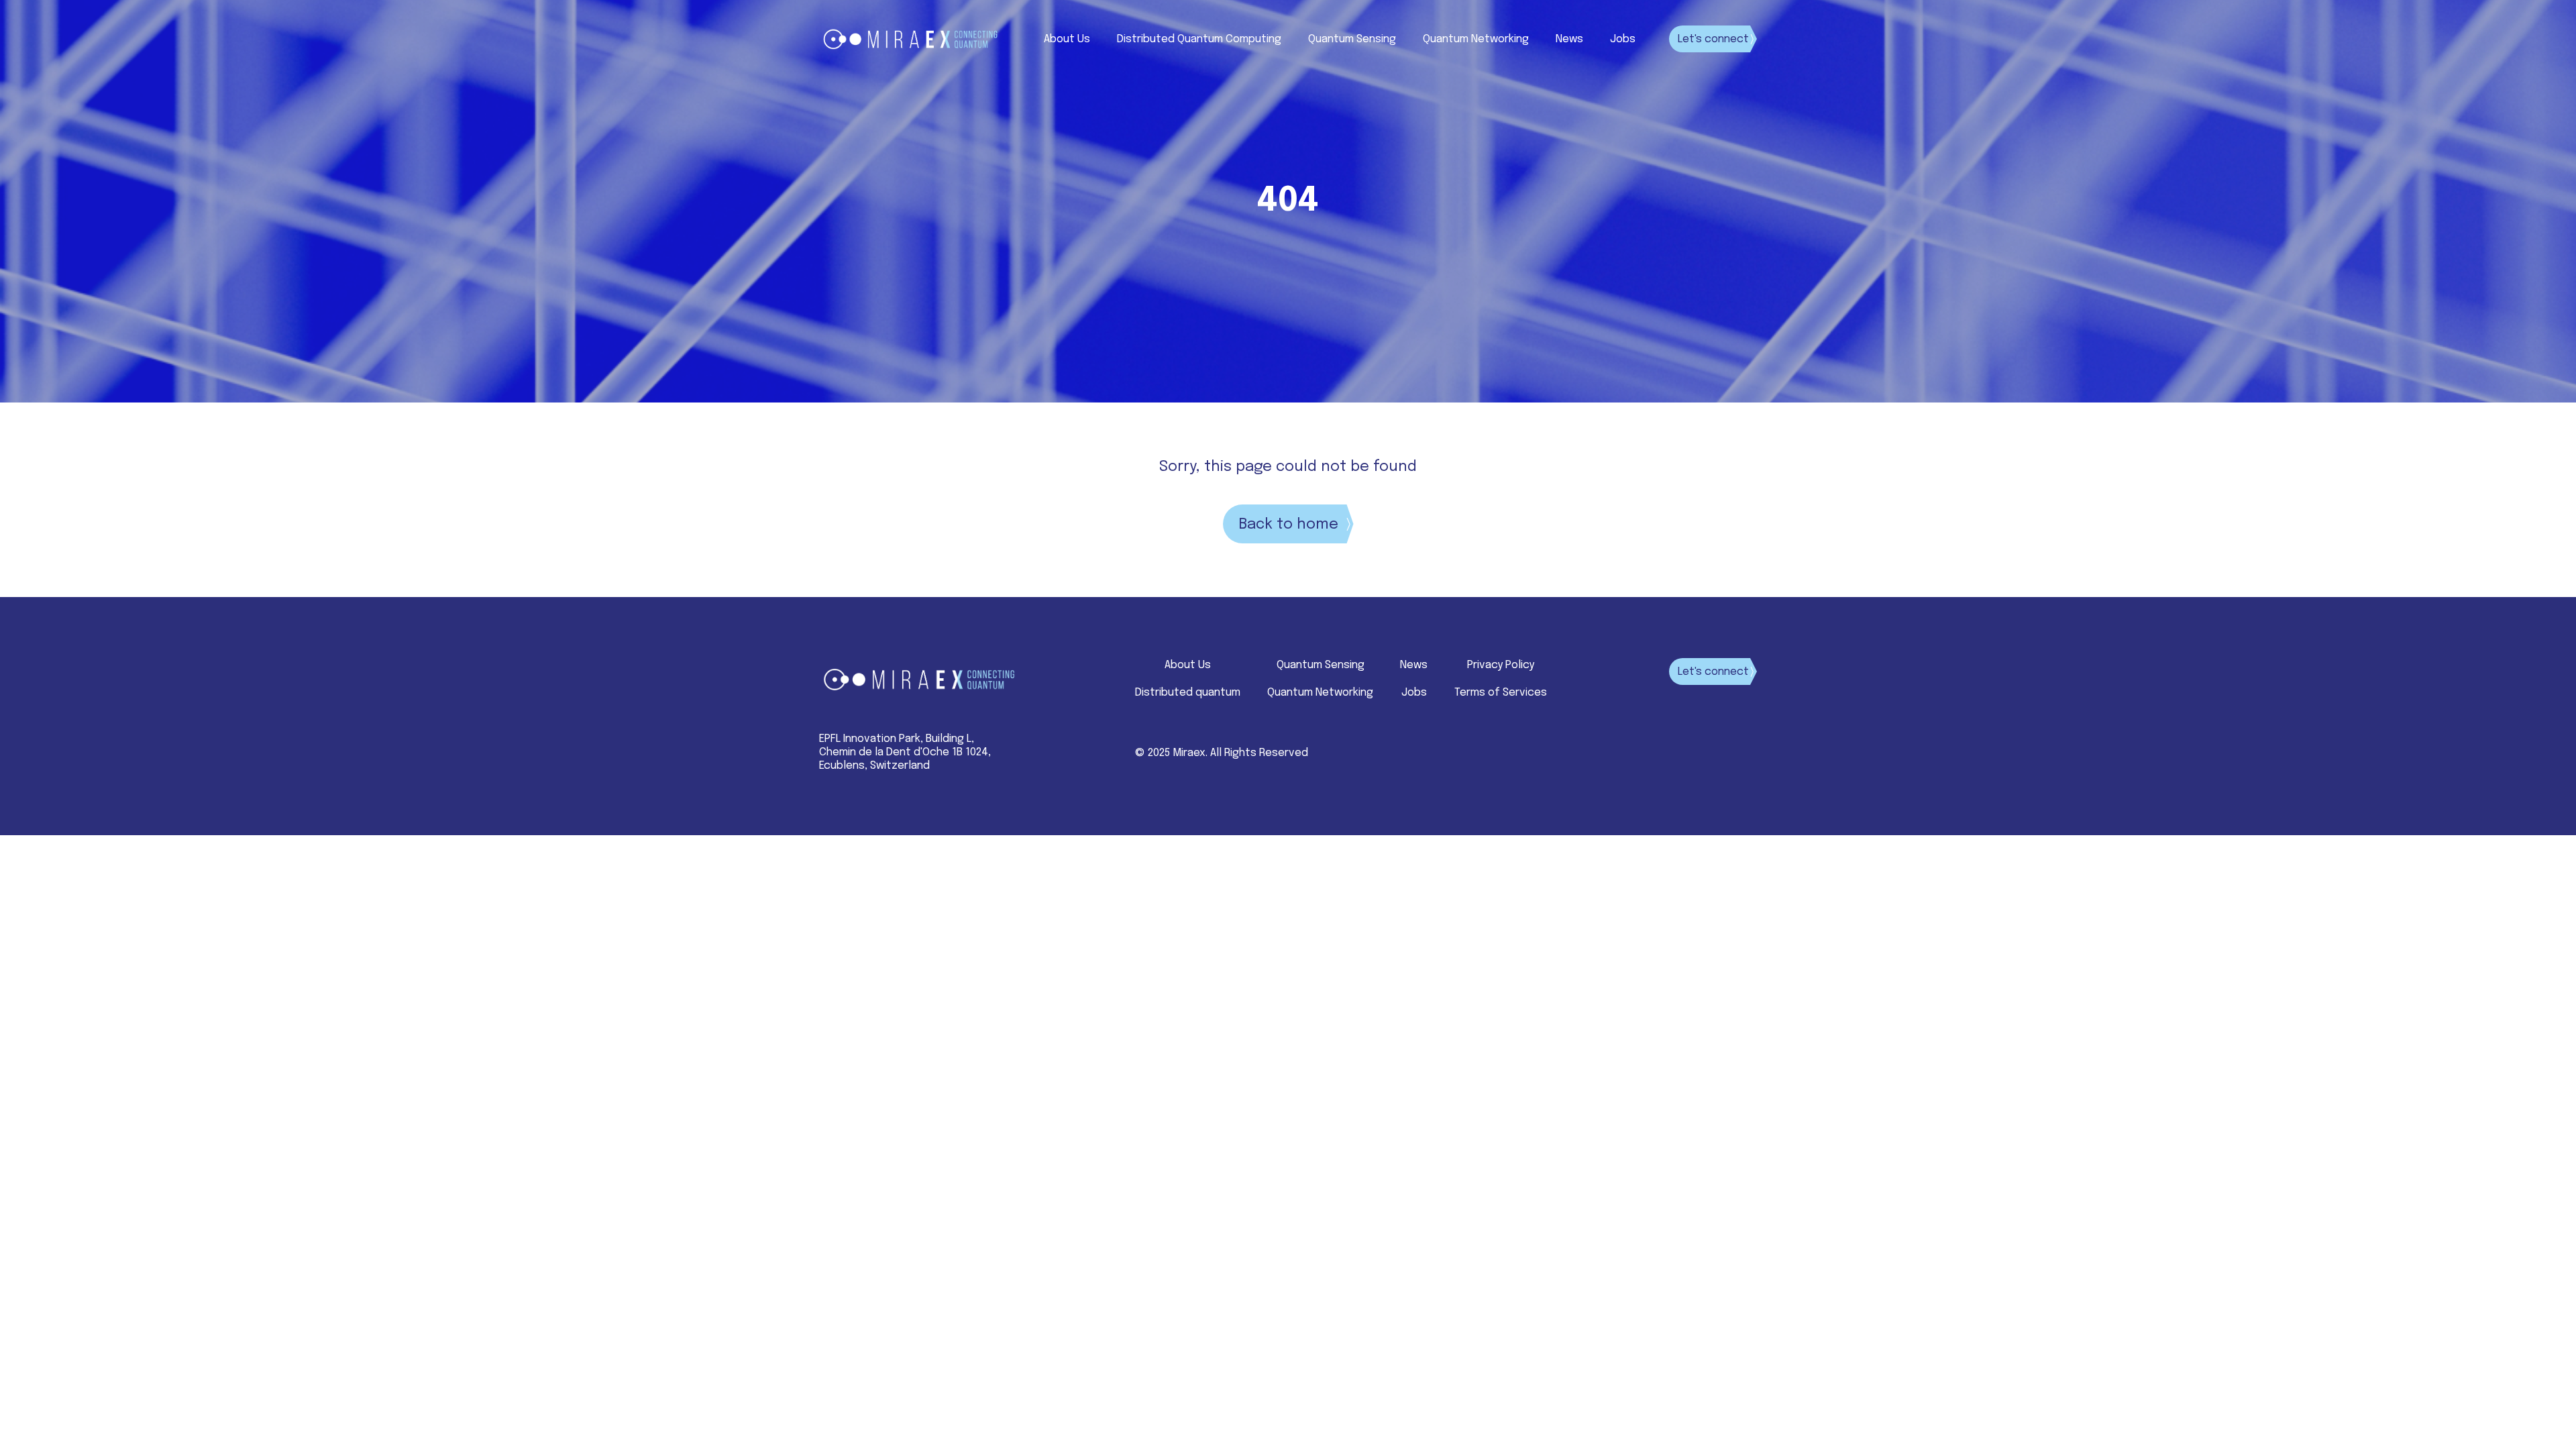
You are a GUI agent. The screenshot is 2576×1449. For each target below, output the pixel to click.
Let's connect (1713, 39)
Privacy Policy (1501, 665)
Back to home (1288, 525)
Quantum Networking (1476, 39)
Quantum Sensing (1352, 39)
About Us (1067, 39)
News (1569, 39)
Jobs (1623, 39)
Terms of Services (1501, 693)
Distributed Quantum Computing (1199, 39)
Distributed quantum (1188, 693)
